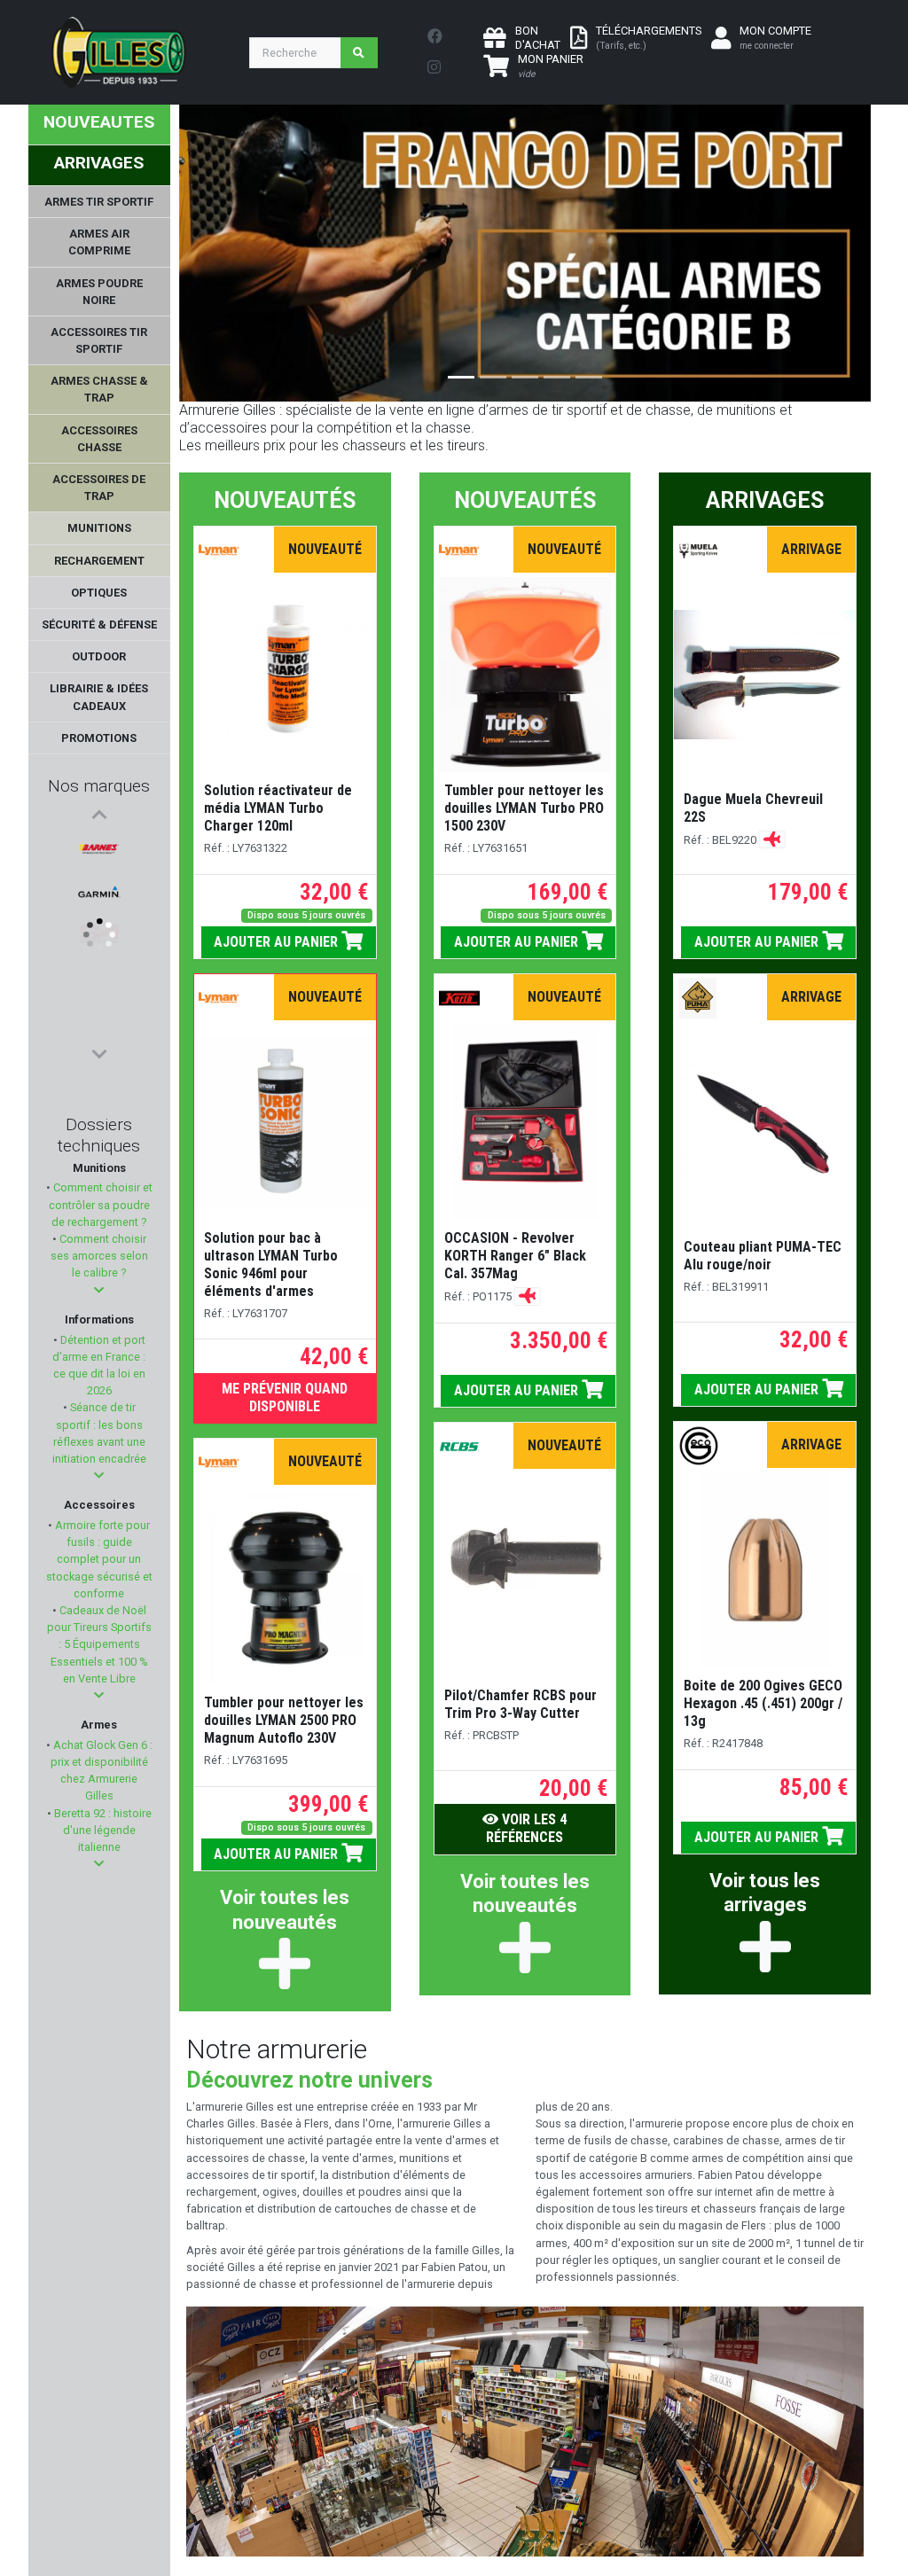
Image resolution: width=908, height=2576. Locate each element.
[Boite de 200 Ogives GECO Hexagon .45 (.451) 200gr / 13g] (765, 1570)
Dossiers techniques (99, 1135)
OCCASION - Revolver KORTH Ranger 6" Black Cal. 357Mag (515, 1256)
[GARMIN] (99, 892)
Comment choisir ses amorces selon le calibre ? (99, 1256)
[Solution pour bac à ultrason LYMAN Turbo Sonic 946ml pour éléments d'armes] (285, 1122)
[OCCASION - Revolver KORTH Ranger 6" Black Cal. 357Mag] (525, 1122)
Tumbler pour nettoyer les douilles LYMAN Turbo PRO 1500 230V (524, 808)
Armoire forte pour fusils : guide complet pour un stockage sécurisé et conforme (99, 1559)
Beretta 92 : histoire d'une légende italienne (102, 1830)
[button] (99, 1290)
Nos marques (99, 786)
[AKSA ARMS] (99, 977)
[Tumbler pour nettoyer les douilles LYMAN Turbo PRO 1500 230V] (524, 675)
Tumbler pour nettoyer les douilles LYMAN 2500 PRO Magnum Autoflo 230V (284, 1720)
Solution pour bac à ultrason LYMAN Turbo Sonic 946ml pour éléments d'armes (271, 1265)
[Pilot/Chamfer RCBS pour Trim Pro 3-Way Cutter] (525, 1570)
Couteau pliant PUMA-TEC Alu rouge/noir (763, 1256)
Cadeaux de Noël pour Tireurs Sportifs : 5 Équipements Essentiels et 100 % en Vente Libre (99, 1644)
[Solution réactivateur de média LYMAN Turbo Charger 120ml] (285, 675)
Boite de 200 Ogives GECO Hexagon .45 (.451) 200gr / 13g (763, 1703)
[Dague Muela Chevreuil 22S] (765, 674)
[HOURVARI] (99, 1019)
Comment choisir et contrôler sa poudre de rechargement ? (101, 1204)
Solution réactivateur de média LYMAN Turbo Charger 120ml (278, 808)
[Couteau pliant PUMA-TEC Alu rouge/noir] (765, 1122)
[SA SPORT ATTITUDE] (99, 934)
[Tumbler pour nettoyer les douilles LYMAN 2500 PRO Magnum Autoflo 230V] (285, 1587)
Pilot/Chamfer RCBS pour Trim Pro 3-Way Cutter (521, 1704)
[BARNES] (99, 849)
